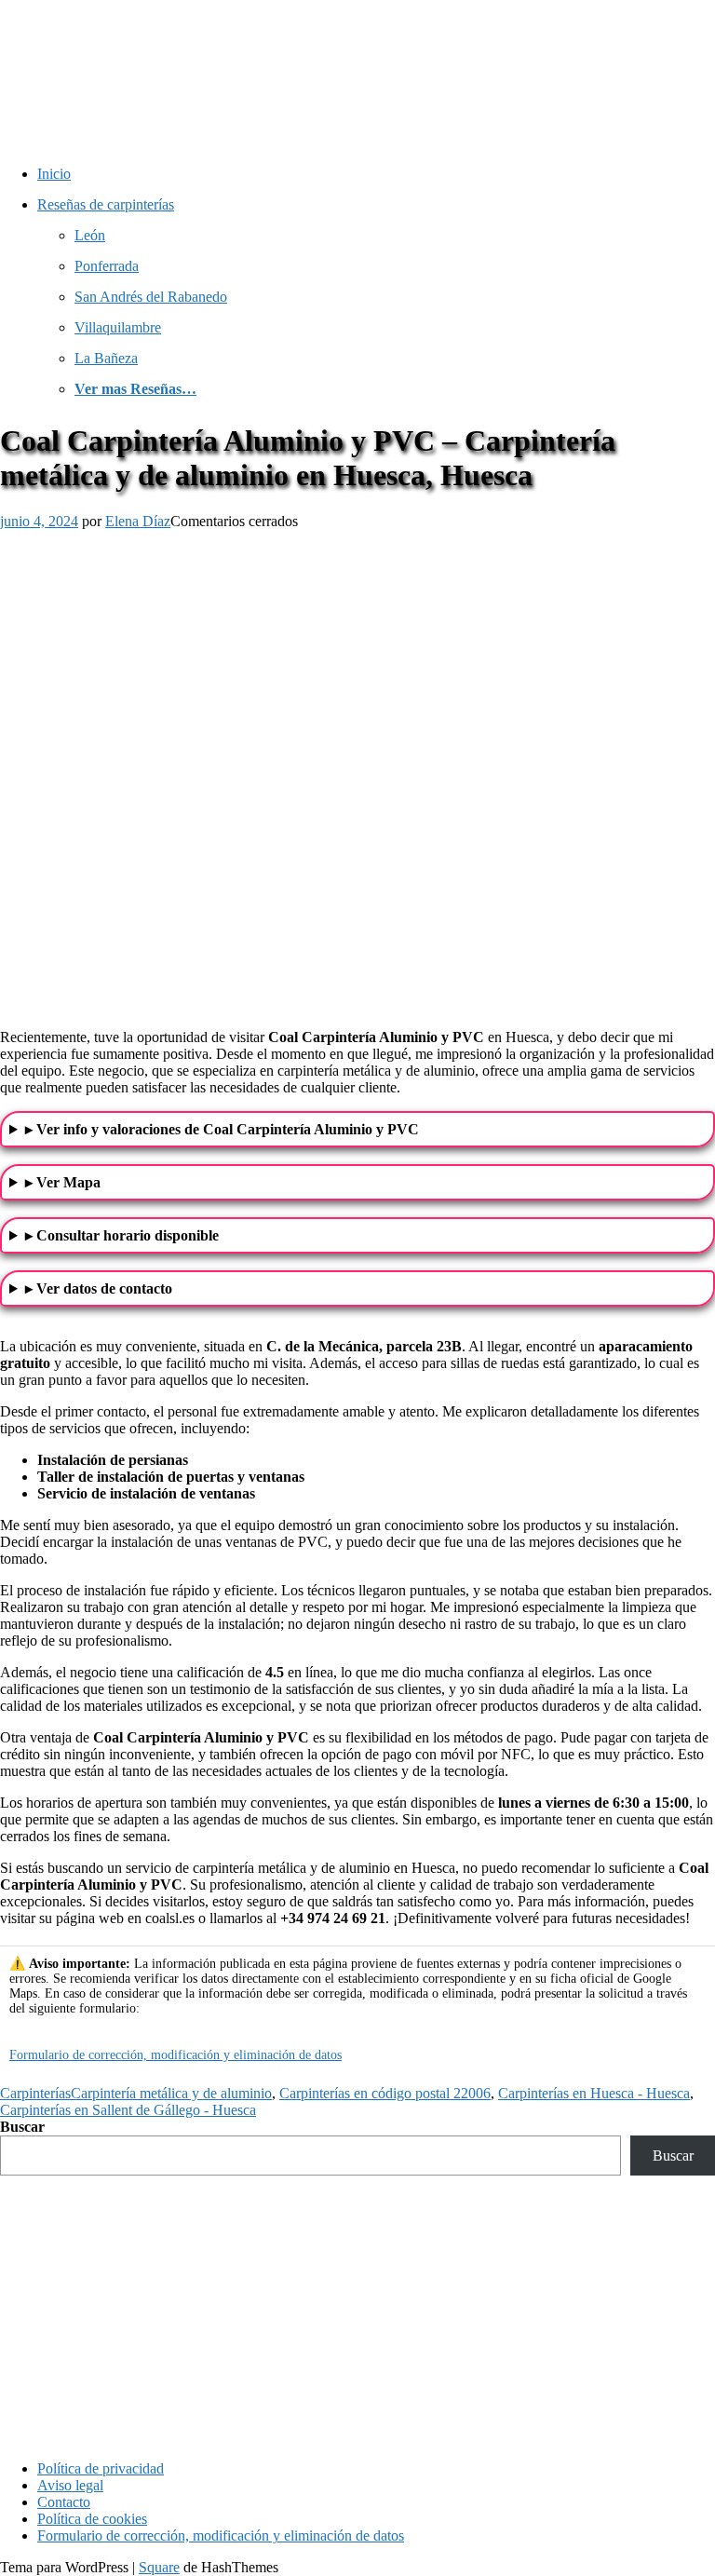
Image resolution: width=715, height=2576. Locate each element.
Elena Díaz (138, 521)
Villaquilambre (118, 327)
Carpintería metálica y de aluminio (171, 2093)
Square (159, 2567)
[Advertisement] (357, 2315)
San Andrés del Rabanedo (151, 297)
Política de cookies (92, 2519)
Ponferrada (107, 266)
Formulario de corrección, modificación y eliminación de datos (175, 2055)
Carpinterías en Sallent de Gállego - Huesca (128, 2110)
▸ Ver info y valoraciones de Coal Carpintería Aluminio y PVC (222, 1129)
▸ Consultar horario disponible (122, 1235)
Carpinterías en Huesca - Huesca (594, 2093)
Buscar (22, 2127)
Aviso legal (70, 2485)
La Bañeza (106, 358)
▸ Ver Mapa (63, 1182)
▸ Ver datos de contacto (99, 1288)
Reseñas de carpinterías (106, 204)
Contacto (64, 2502)
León (90, 235)
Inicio (54, 174)
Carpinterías (35, 2093)
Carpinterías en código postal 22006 (385, 2093)
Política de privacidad (101, 2468)
